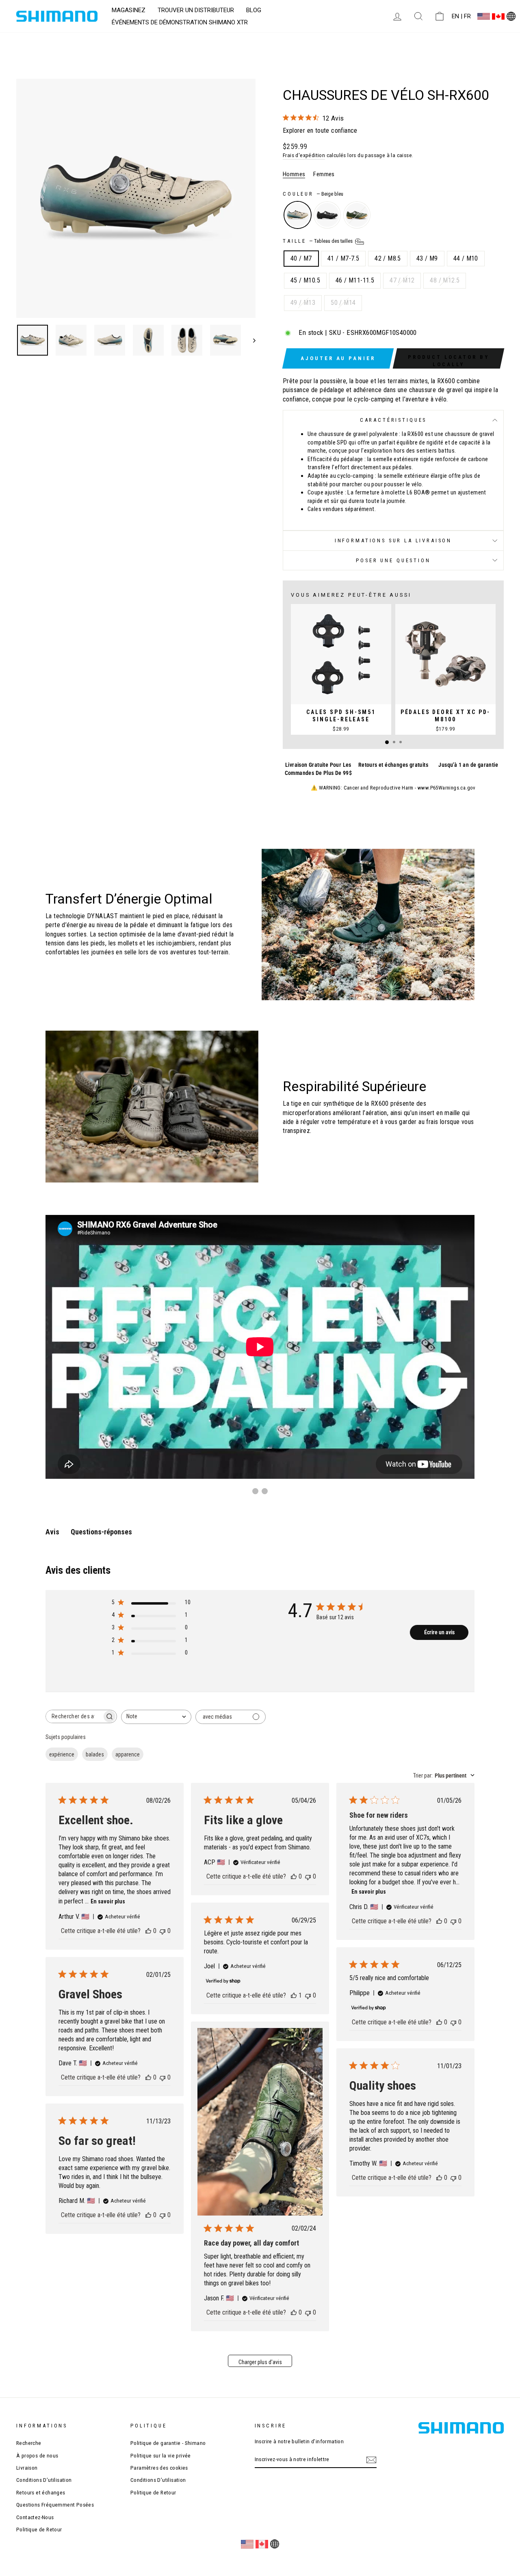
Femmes (324, 174)
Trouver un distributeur (196, 10)
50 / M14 (343, 303)
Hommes (294, 174)
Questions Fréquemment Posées (55, 2505)
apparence (128, 1754)
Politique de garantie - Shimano (168, 2443)
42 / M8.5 (388, 258)
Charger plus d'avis (260, 2362)
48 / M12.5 (445, 280)
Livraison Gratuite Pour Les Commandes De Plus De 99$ (318, 769)
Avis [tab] (52, 1532)
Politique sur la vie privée (161, 2455)
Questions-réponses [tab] (101, 1532)
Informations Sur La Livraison (393, 540)
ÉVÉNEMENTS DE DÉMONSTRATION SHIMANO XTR (180, 22)
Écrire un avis (439, 1632)
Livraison (27, 2468)
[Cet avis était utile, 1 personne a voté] (294, 1995)
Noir (327, 215)
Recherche (29, 2443)
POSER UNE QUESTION (393, 560)
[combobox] (156, 1717)
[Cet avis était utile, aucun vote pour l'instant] (148, 1931)
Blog (254, 10)
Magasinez (129, 10)
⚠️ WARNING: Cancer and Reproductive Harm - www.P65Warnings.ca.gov (393, 788)
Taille (318, 241)
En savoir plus (108, 1901)
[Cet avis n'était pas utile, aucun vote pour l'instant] (162, 1931)
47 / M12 (402, 280)
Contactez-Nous (35, 2517)
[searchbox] (74, 1716)
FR (467, 16)
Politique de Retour (39, 2529)
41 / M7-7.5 (343, 258)
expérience (62, 1754)
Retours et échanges (41, 2492)
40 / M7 (301, 258)
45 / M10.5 (305, 280)
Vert (357, 215)
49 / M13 (303, 303)
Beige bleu (298, 215)
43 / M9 (427, 258)
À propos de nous (37, 2455)
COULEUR (313, 194)
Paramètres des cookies (159, 2468)
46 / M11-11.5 (355, 280)
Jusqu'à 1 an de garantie (468, 765)
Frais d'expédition (304, 155)
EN (455, 16)
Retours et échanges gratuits (393, 765)
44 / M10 (466, 258)
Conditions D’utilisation (44, 2480)
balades (95, 1754)
